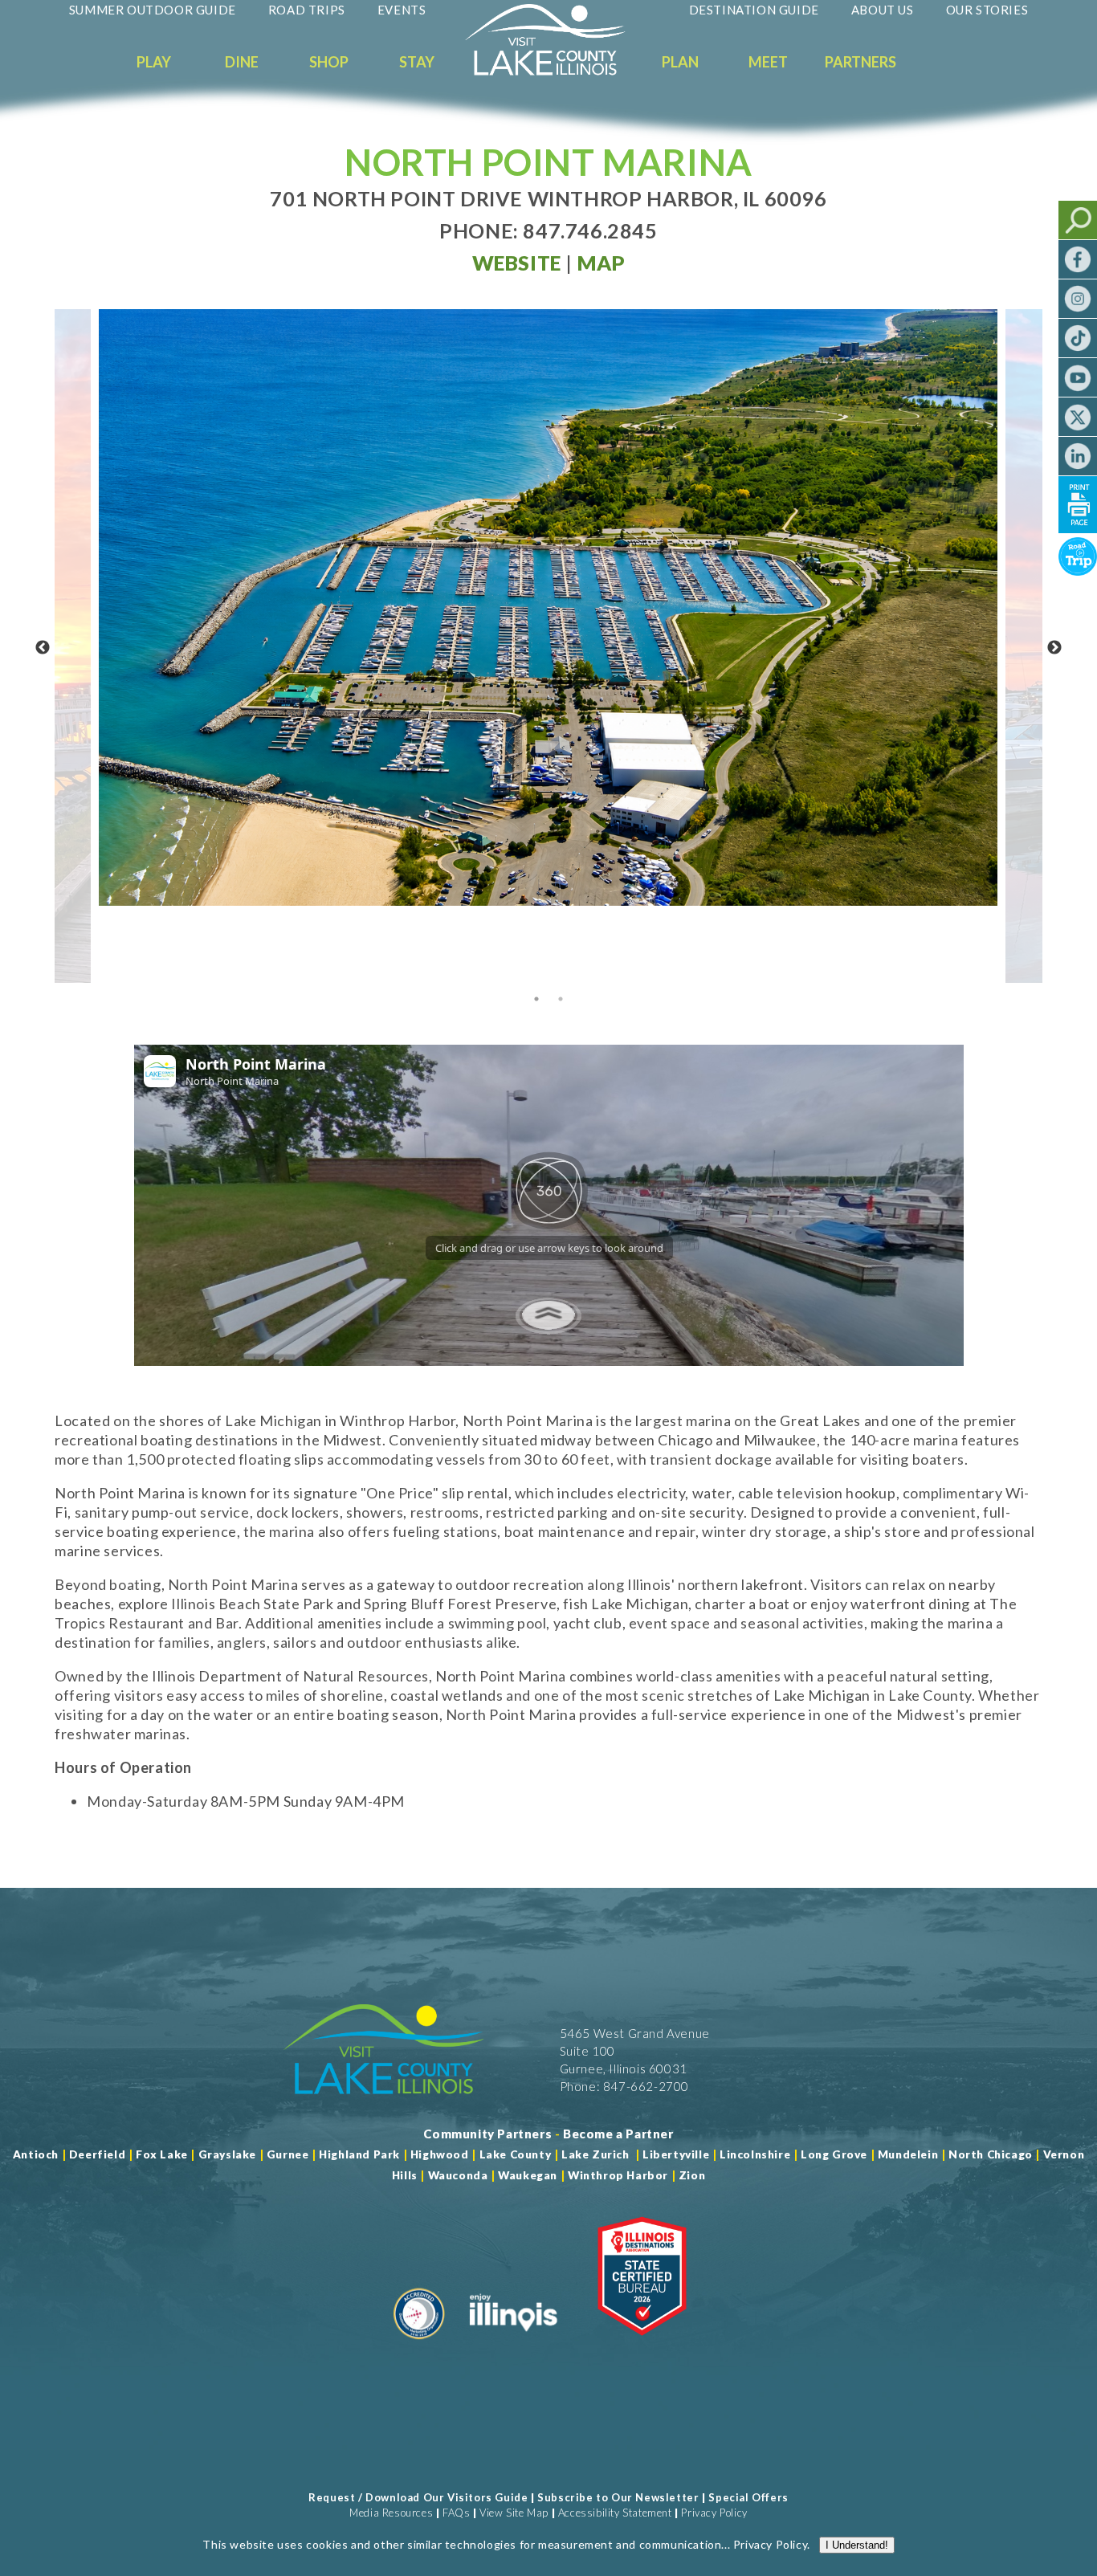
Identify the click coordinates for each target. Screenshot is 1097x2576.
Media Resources (391, 2513)
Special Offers (748, 2497)
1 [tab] (536, 999)
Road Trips (307, 10)
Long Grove (834, 2154)
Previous (43, 648)
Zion (692, 2175)
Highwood (440, 2154)
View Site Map (514, 2513)
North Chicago (991, 2154)
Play (154, 62)
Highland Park (359, 2154)
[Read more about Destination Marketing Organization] (419, 2346)
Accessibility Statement (615, 2513)
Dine (242, 62)
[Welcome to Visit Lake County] (557, 71)
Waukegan (528, 2175)
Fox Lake (162, 2154)
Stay (417, 62)
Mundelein (908, 2154)
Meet (768, 62)
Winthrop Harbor (618, 2175)
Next (1054, 648)
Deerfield (97, 2154)
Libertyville (676, 2154)
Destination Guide (754, 10)
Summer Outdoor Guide (153, 10)
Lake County (514, 2154)
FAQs (456, 2513)
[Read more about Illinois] (513, 2346)
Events (402, 10)
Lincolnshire (755, 2154)
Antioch (36, 2154)
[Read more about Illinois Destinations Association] (642, 2346)
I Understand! (857, 2545)
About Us (883, 10)
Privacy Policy (714, 2513)
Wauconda (458, 2175)
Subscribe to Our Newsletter (618, 2497)
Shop (329, 62)
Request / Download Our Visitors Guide (418, 2497)
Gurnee (288, 2154)
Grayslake (227, 2154)
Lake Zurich (595, 2154)
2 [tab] (561, 999)
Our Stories (987, 10)
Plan (680, 62)
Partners (860, 62)
